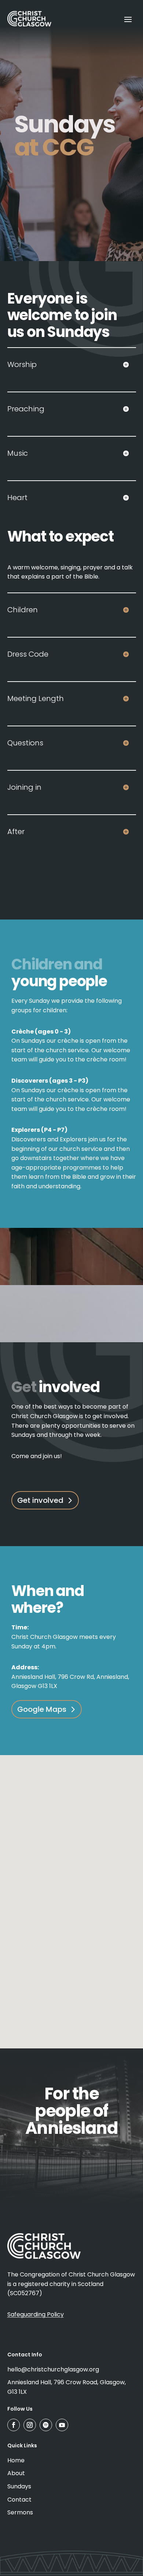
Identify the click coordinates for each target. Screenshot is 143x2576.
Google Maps (42, 1709)
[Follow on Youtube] (62, 2425)
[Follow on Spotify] (46, 2425)
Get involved (40, 1500)
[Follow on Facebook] (14, 2425)
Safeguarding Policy (36, 2314)
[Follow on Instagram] (30, 2425)
